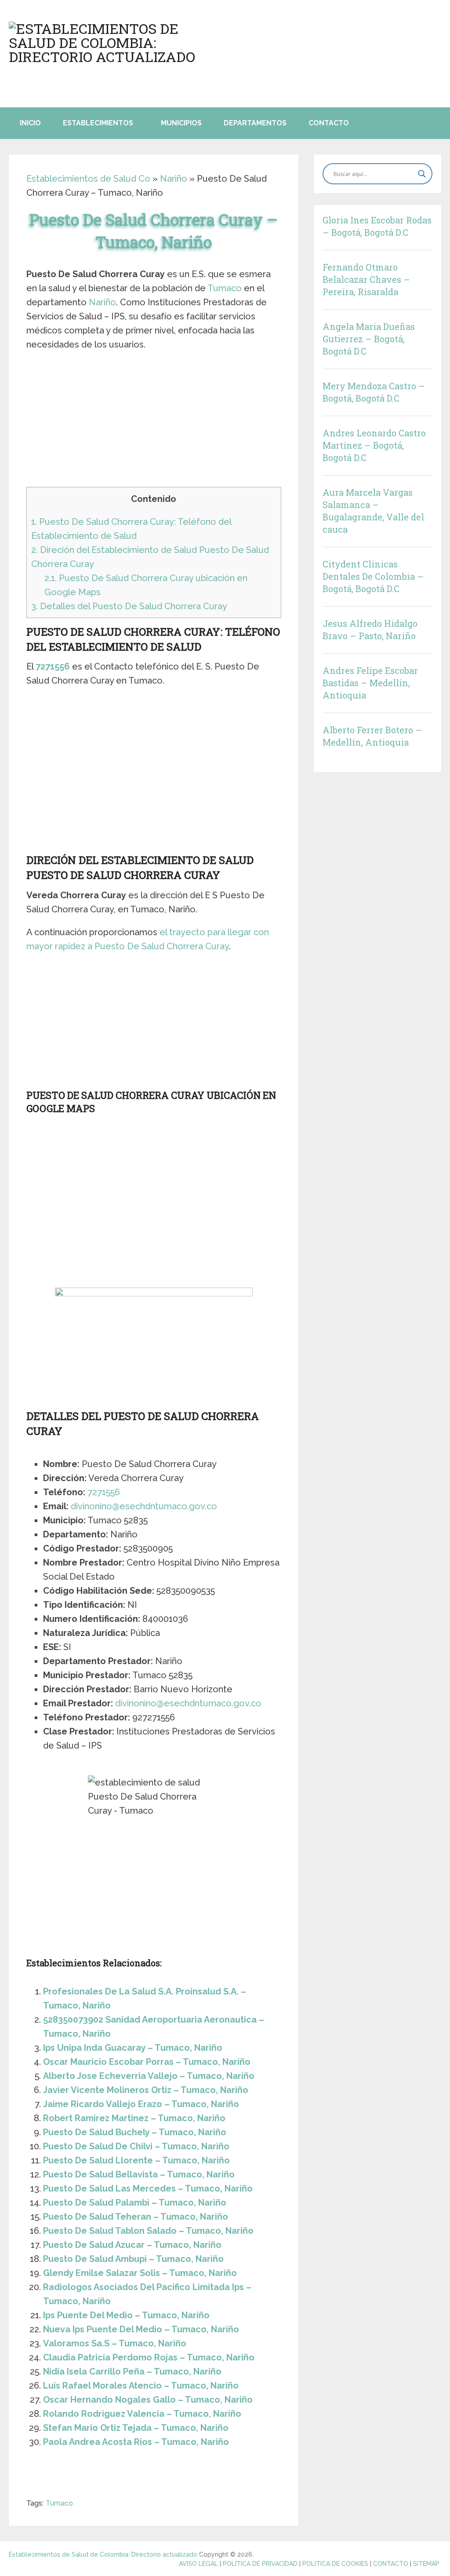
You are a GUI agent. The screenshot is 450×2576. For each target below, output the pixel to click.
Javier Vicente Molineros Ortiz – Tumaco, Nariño (146, 2090)
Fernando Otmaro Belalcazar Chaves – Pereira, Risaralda (366, 279)
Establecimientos (98, 123)
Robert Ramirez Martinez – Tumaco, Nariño (134, 2118)
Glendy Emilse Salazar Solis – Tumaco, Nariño (140, 2273)
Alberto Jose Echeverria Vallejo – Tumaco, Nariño (149, 2076)
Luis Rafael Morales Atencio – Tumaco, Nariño (141, 2386)
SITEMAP (426, 2564)
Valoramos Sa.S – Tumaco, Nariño (115, 2343)
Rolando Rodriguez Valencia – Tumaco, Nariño (142, 2414)
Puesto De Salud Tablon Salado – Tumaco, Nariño (148, 2231)
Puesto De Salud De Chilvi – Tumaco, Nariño (136, 2146)
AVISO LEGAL (198, 2564)
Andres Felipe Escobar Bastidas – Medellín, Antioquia (370, 683)
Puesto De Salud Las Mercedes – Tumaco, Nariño (148, 2188)
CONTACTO (391, 2564)
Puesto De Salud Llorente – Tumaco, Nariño (136, 2160)
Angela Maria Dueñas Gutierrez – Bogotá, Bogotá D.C (369, 339)
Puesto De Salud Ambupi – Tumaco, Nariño (133, 2259)
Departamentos (255, 123)
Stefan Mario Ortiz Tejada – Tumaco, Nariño (136, 2428)
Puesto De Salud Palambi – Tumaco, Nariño (135, 2203)
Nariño (174, 179)
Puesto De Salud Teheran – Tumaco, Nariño (136, 2217)
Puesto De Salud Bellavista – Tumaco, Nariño (139, 2174)
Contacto (329, 123)
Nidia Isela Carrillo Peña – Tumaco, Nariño (132, 2371)
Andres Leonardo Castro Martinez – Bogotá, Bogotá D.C (374, 445)
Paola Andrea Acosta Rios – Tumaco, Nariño (136, 2442)
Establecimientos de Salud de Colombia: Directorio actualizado (103, 2554)
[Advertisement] (154, 422)
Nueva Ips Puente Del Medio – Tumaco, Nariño (141, 2329)
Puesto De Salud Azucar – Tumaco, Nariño (132, 2245)
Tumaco (225, 288)
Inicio (30, 123)
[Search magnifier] (422, 174)
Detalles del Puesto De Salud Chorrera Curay (129, 606)
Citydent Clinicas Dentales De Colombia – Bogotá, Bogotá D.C (373, 576)
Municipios (181, 123)
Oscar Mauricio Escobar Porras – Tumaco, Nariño (147, 2062)
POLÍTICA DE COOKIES (335, 2564)
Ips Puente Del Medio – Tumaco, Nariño (126, 2315)
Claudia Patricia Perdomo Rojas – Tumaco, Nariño (149, 2357)
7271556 (53, 666)
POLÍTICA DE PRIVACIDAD (260, 2564)
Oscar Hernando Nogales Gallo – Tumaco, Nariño (148, 2400)
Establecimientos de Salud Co (88, 179)
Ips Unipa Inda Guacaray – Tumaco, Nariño (133, 2048)
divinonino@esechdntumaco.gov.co (144, 1506)
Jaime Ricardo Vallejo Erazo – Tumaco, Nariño (141, 2104)
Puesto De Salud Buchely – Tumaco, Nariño (135, 2132)
